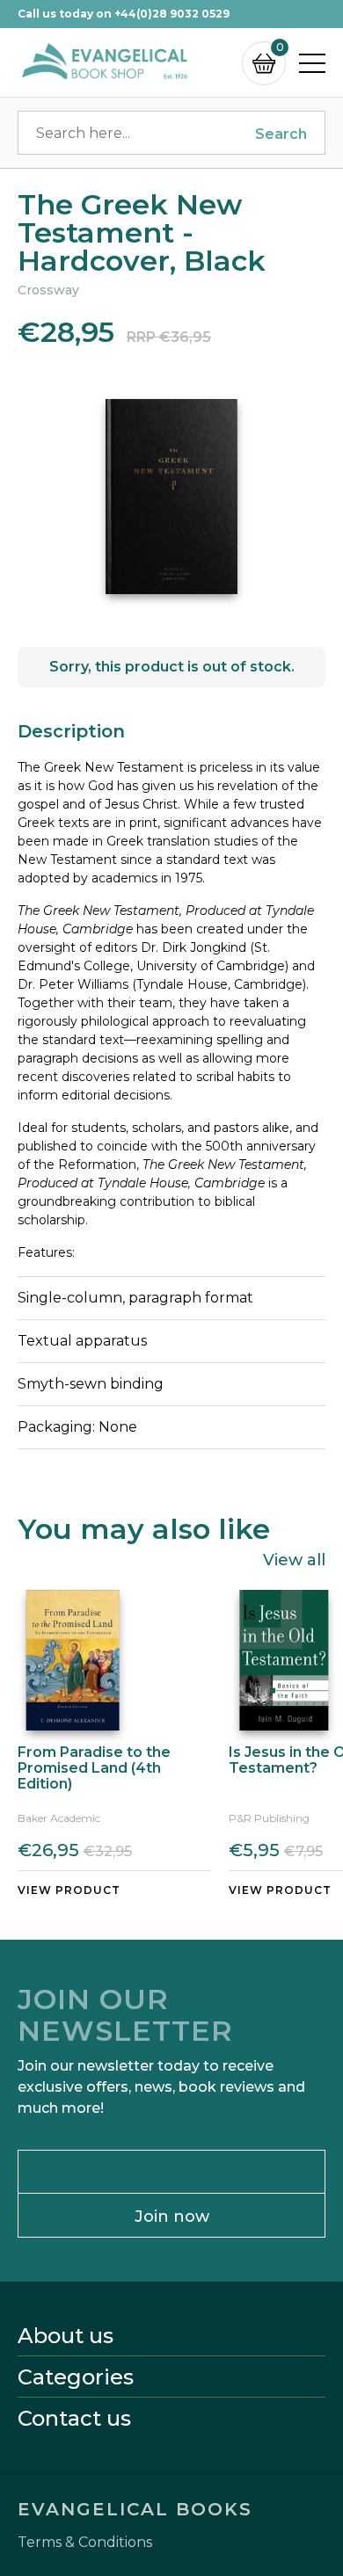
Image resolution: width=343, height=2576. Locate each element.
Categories (76, 2377)
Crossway (48, 290)
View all (294, 1559)
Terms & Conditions (85, 2543)
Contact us (74, 2419)
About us (66, 2336)
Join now (172, 2217)
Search (281, 134)
